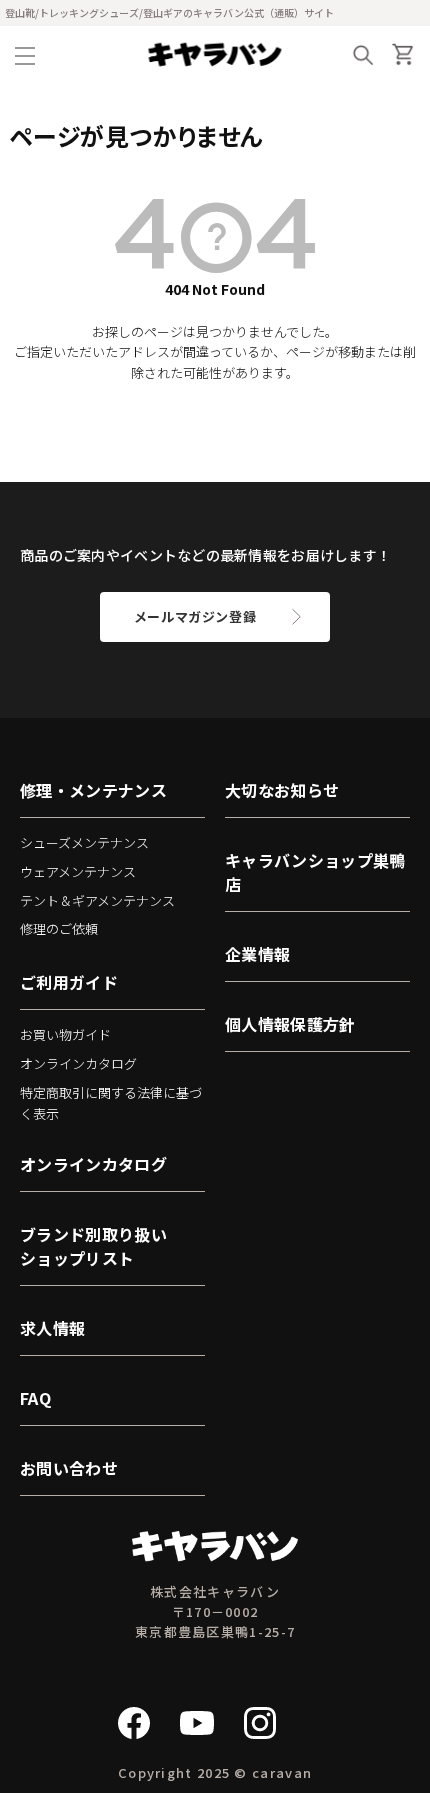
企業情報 (257, 954)
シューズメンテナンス (84, 842)
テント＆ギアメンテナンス (97, 900)
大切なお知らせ (282, 790)
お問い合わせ (69, 1468)
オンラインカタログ (78, 1063)
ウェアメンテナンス (78, 871)
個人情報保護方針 (290, 1024)
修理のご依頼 (59, 928)
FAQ (35, 1398)
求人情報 (52, 1328)
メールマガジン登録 (195, 616)
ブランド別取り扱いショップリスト (93, 1246)
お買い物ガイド (65, 1034)
